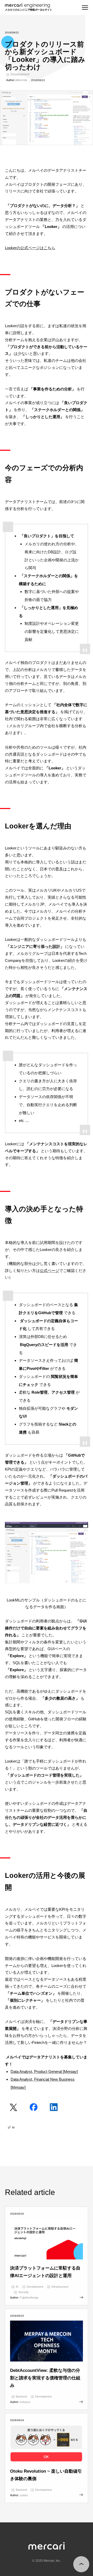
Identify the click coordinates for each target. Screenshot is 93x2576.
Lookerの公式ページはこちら (30, 248)
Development (20, 74)
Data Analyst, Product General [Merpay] (44, 2071)
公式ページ (49, 1271)
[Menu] (85, 7)
